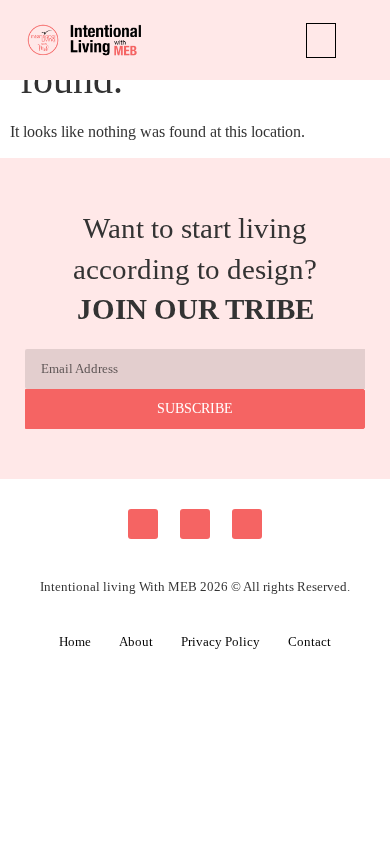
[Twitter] (247, 524)
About (136, 641)
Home (75, 641)
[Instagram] (195, 524)
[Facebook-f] (143, 524)
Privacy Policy (220, 641)
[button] (321, 40)
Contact (309, 641)
